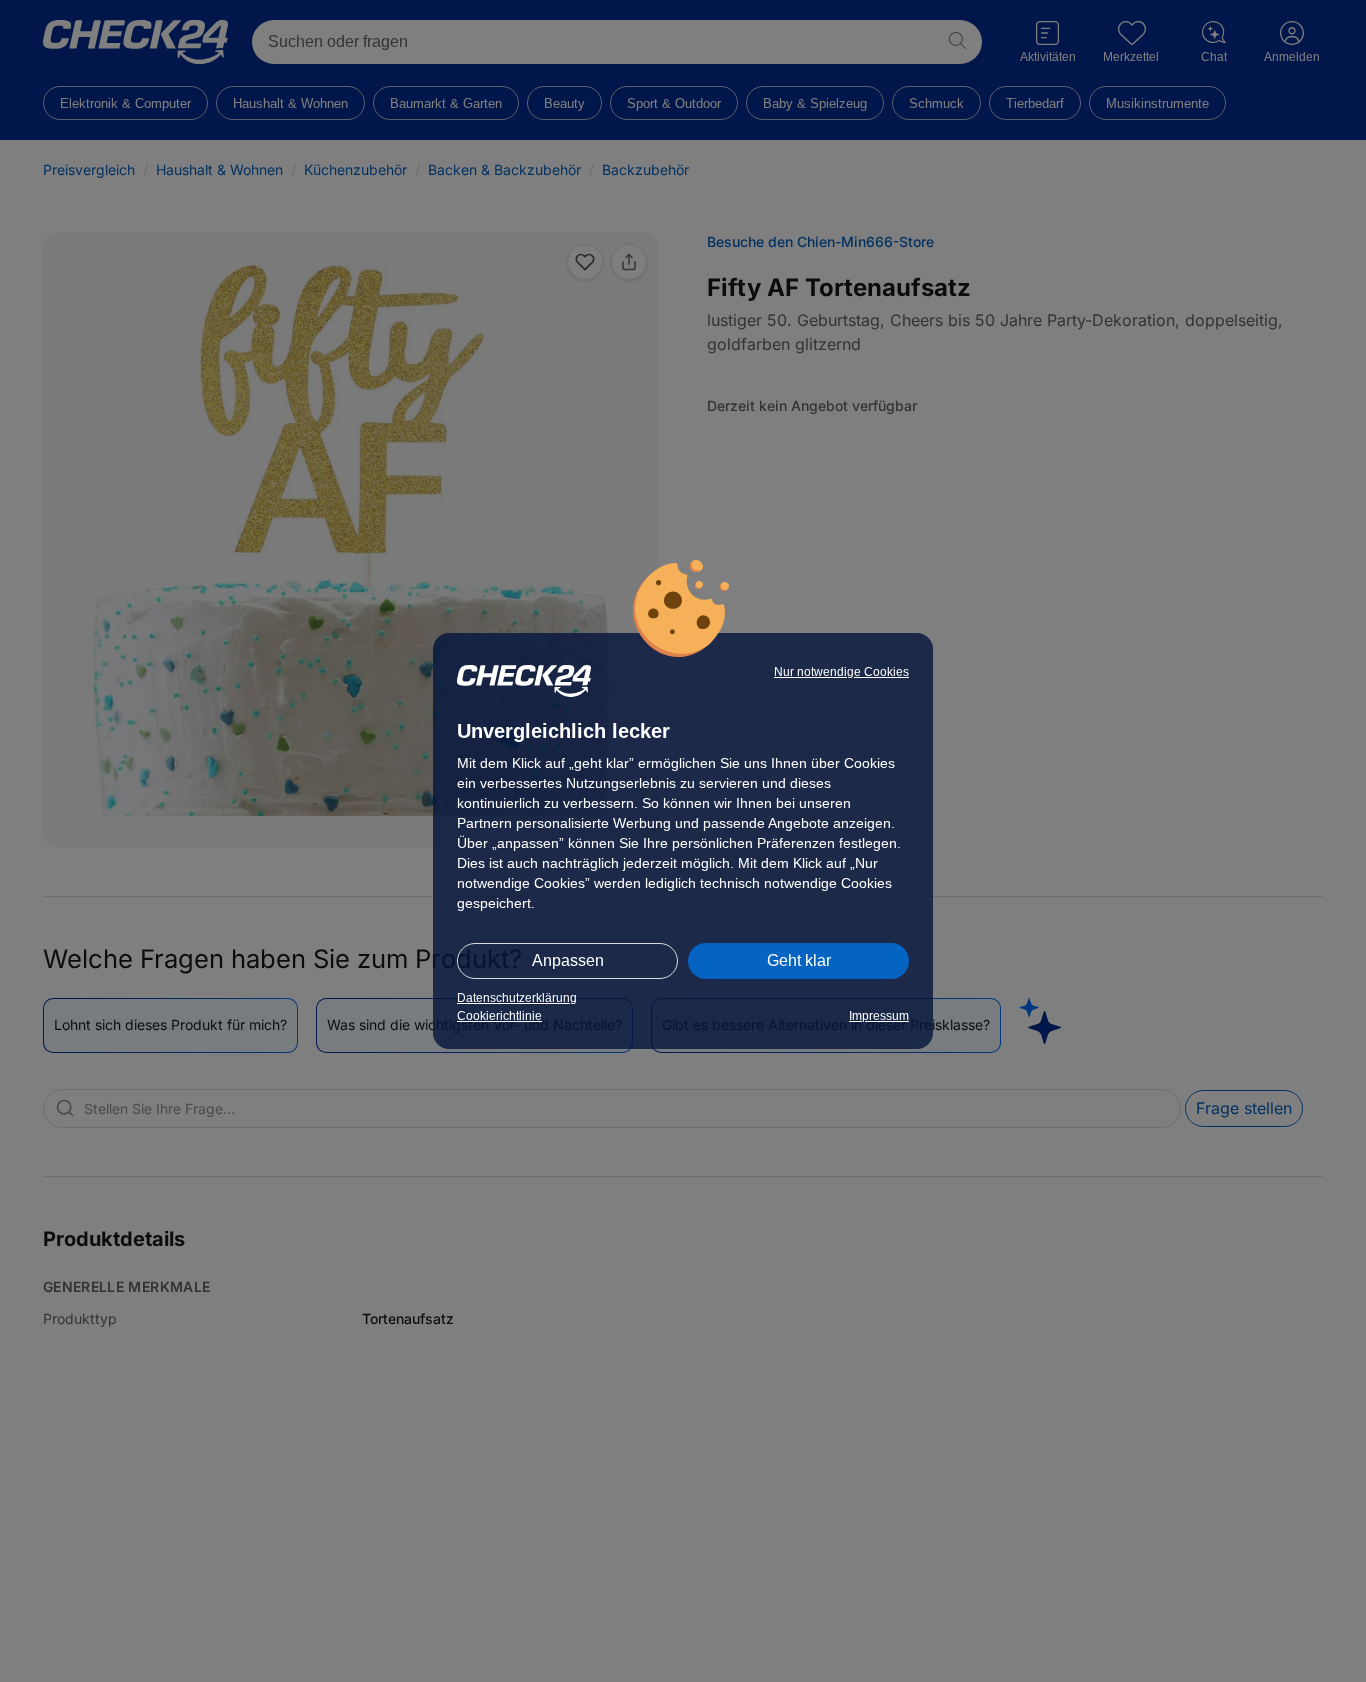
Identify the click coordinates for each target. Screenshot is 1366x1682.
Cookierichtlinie (499, 1016)
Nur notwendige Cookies (841, 672)
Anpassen (568, 960)
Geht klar (799, 960)
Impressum (879, 1016)
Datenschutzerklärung (517, 998)
